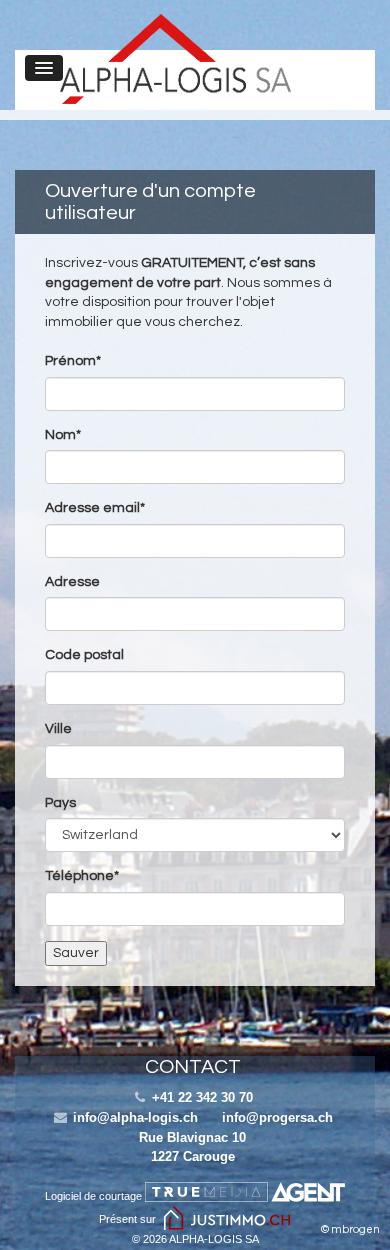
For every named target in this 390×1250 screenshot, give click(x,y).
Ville (58, 729)
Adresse (72, 582)
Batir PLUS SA (175, 59)
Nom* (63, 435)
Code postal (84, 655)
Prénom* (73, 361)
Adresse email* (95, 508)
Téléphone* (82, 876)
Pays (60, 803)
